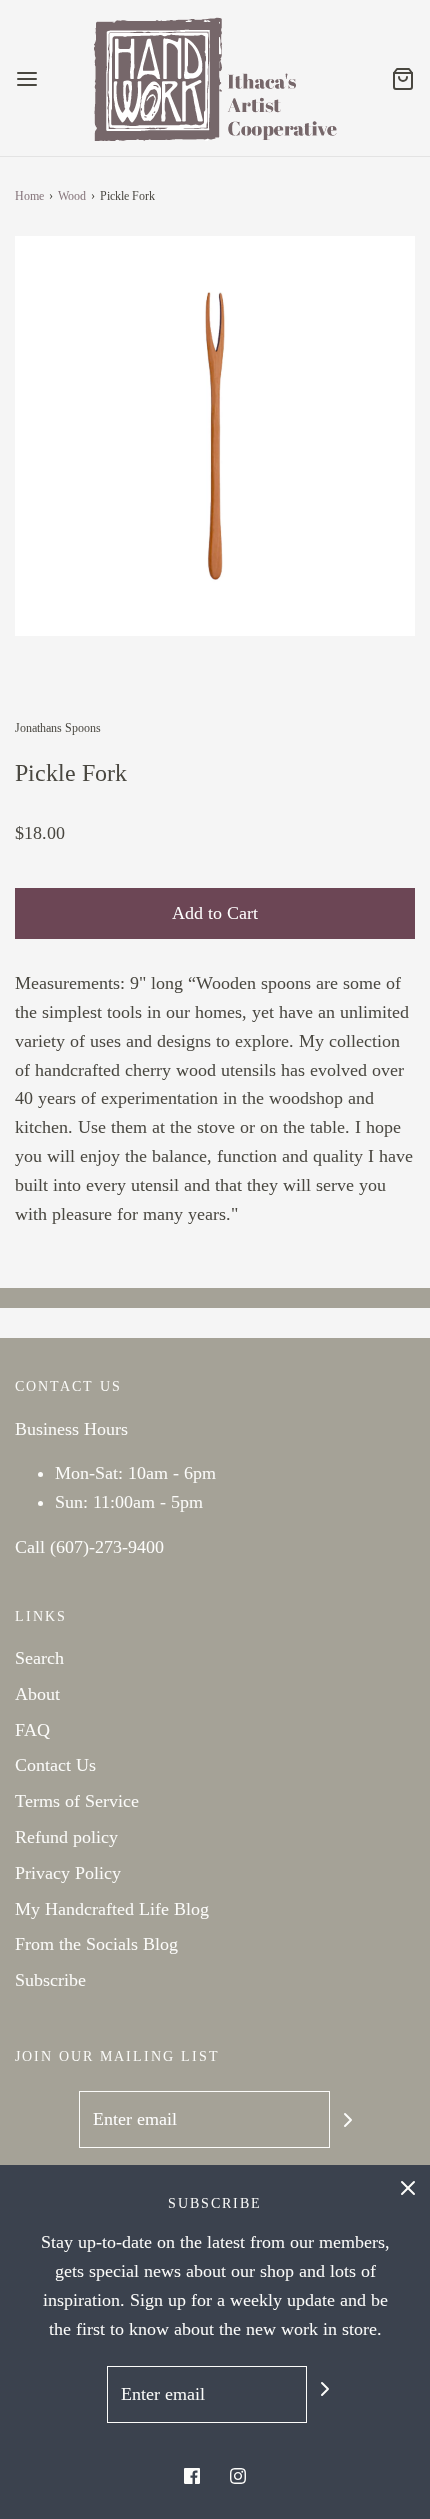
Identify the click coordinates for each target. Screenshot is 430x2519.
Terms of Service (77, 1801)
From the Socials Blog (96, 1944)
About (37, 1694)
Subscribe (50, 1980)
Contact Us (55, 1765)
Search (39, 1658)
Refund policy (66, 1837)
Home (29, 196)
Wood (72, 196)
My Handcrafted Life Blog (112, 1909)
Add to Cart (215, 913)
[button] (215, 436)
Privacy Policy (68, 1873)
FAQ (32, 1730)
